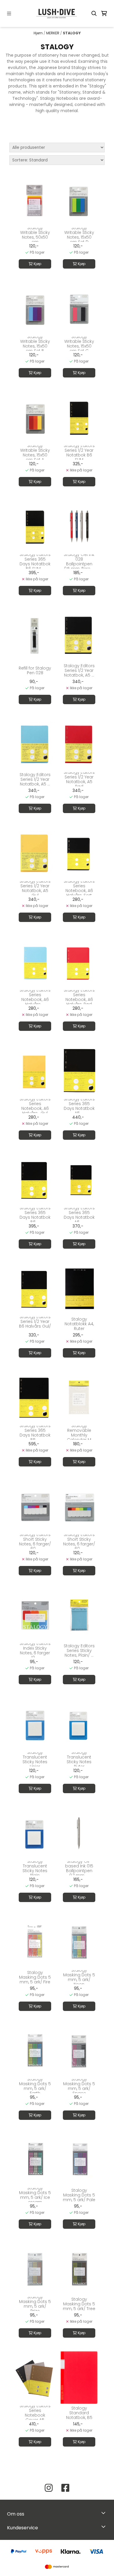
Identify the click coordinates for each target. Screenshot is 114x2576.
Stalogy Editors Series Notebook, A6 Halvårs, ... (35, 997)
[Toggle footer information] (105, 2513)
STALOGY (72, 33)
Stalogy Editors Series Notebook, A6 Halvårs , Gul (35, 1106)
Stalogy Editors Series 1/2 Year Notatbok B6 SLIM (79, 453)
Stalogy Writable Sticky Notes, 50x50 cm (35, 235)
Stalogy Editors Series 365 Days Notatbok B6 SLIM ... (35, 562)
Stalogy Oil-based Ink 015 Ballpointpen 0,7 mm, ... (79, 1868)
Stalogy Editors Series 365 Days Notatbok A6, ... (79, 1215)
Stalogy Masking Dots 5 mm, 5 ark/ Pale (79, 2195)
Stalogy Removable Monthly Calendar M (79, 1433)
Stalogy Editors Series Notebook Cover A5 (35, 2413)
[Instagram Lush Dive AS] (49, 2488)
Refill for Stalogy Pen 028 (35, 670)
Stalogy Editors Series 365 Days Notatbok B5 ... (35, 1433)
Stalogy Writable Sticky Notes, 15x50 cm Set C (79, 344)
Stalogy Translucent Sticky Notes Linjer (35, 1759)
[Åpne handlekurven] (104, 14)
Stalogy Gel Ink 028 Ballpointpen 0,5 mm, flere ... (79, 562)
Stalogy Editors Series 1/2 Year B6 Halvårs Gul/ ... (35, 1324)
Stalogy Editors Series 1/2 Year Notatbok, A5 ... (79, 670)
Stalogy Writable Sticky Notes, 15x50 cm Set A (35, 453)
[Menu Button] (9, 14)
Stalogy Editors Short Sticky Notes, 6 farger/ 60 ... (35, 1542)
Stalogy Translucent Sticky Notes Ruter (79, 1759)
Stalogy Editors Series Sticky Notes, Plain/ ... (79, 1651)
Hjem (39, 33)
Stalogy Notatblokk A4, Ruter (79, 1324)
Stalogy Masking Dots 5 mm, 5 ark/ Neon (79, 1977)
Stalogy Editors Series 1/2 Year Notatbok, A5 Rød (79, 779)
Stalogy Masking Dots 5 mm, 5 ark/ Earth (35, 2086)
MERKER (53, 33)
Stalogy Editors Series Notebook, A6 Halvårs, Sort (79, 888)
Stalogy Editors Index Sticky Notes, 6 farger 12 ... (35, 1651)
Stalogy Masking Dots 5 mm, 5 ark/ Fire (35, 1977)
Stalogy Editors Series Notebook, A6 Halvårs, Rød (79, 997)
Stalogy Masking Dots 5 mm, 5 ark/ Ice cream (35, 2195)
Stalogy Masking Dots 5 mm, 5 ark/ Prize (35, 2304)
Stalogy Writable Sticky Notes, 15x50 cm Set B (35, 344)
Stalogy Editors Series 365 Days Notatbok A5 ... (79, 1106)
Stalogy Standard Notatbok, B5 (79, 2413)
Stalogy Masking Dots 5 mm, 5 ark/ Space (79, 2086)
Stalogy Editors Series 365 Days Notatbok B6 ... (35, 1215)
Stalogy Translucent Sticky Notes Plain (35, 1868)
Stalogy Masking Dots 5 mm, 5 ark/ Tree (79, 2304)
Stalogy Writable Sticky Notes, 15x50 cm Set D (79, 235)
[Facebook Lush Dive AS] (65, 2488)
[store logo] (57, 14)
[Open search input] (94, 14)
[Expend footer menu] (105, 2526)
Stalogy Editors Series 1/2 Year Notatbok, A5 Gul (35, 888)
